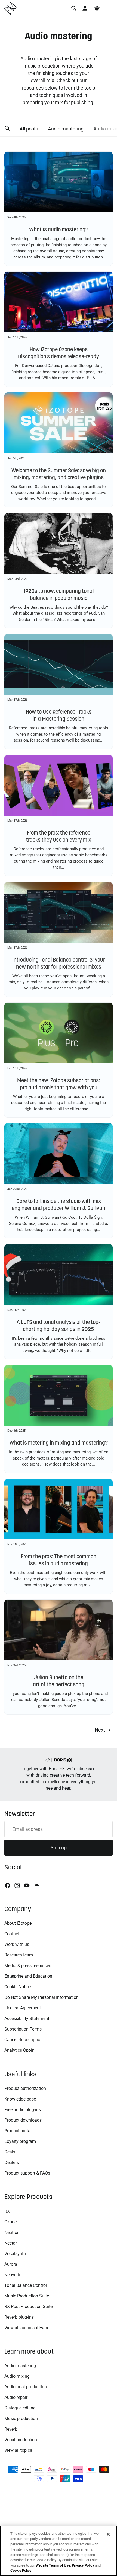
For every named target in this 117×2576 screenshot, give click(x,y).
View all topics (18, 2450)
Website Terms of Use (53, 2565)
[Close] (108, 2534)
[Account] (85, 8)
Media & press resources (28, 1966)
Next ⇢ (102, 1730)
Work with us (17, 1944)
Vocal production (21, 2440)
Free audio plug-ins (23, 2110)
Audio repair (16, 2397)
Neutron (12, 2232)
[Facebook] (8, 1885)
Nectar (11, 2243)
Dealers (12, 2162)
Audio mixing (17, 2376)
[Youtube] (27, 1885)
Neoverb (12, 2275)
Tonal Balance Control (26, 2285)
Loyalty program (20, 2141)
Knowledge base (20, 2099)
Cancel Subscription (24, 2040)
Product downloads (23, 2120)
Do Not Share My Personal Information (41, 1997)
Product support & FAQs (27, 2173)
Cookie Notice (18, 1987)
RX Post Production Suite (28, 2307)
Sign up (59, 1848)
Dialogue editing (20, 2408)
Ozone (10, 2222)
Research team (19, 1955)
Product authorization (25, 2088)
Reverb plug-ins (19, 2317)
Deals (10, 2152)
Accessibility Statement (27, 2018)
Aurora (11, 2264)
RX (7, 2211)
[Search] (74, 8)
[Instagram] (17, 1885)
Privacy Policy (83, 2565)
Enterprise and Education (28, 1976)
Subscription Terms (23, 2029)
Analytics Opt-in (19, 2050)
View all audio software (27, 2328)
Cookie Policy (21, 2570)
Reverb (11, 2429)
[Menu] (110, 8)
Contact (12, 1934)
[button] (7, 129)
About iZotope (18, 1923)
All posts (29, 129)
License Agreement (23, 2008)
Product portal (18, 2131)
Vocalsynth (15, 2254)
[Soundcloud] (36, 1885)
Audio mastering (66, 129)
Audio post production (26, 2387)
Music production (21, 2419)
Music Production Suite (27, 2296)
